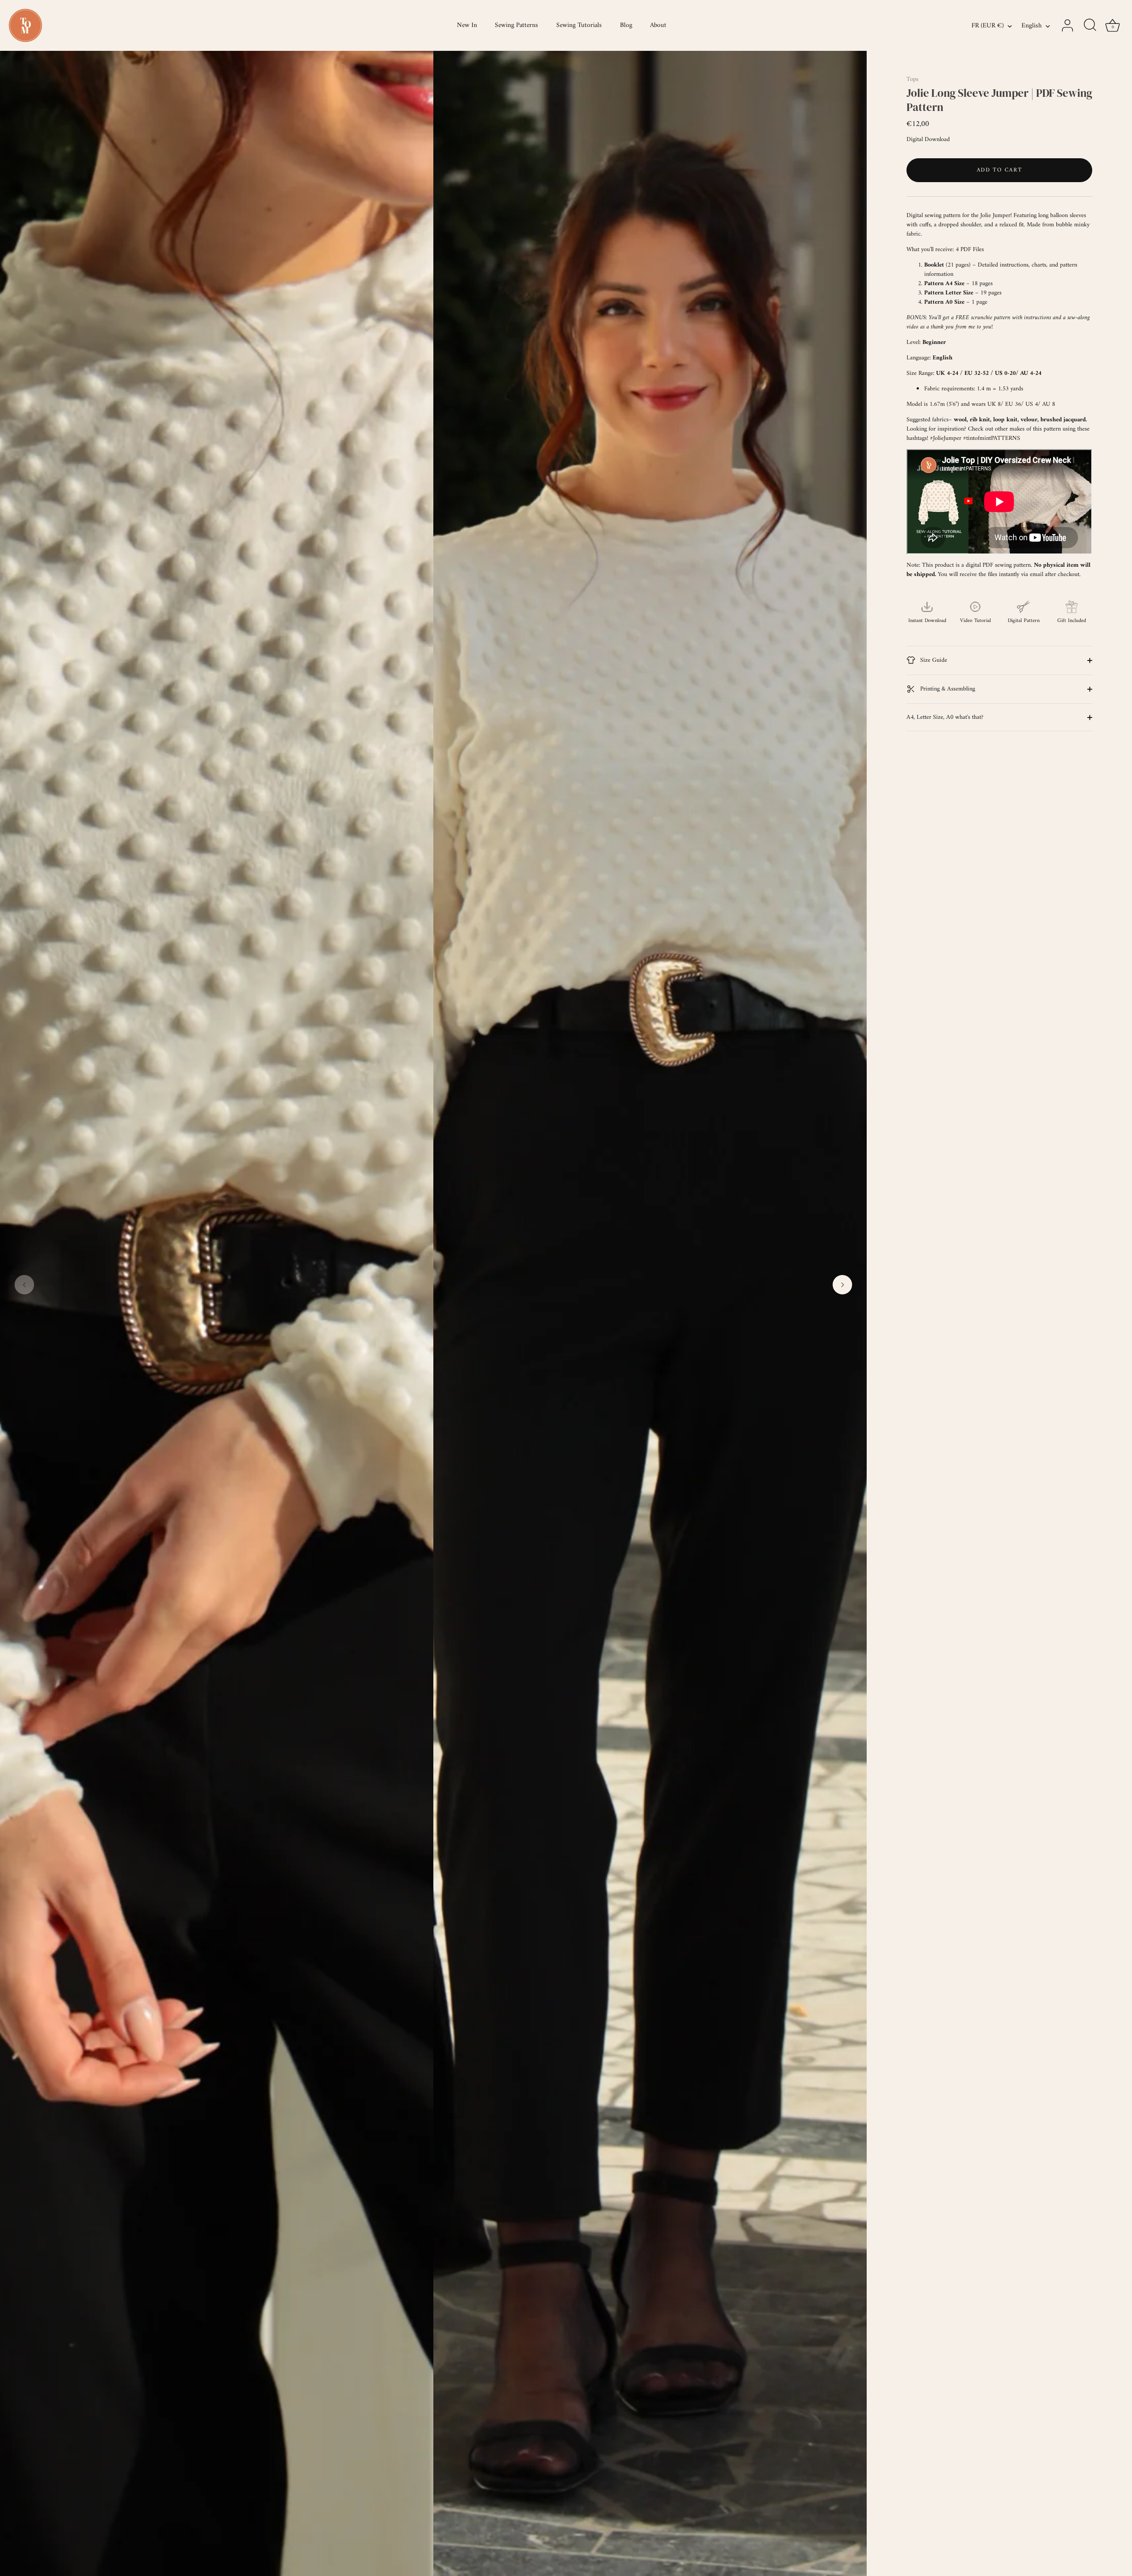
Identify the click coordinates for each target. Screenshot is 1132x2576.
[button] (24, 1285)
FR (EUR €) (988, 26)
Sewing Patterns (516, 25)
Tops (912, 79)
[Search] (1090, 26)
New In (467, 25)
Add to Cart (1000, 170)
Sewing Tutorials (579, 25)
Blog (626, 25)
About (658, 25)
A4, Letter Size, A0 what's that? (945, 717)
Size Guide (933, 660)
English (1032, 26)
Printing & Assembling (947, 689)
